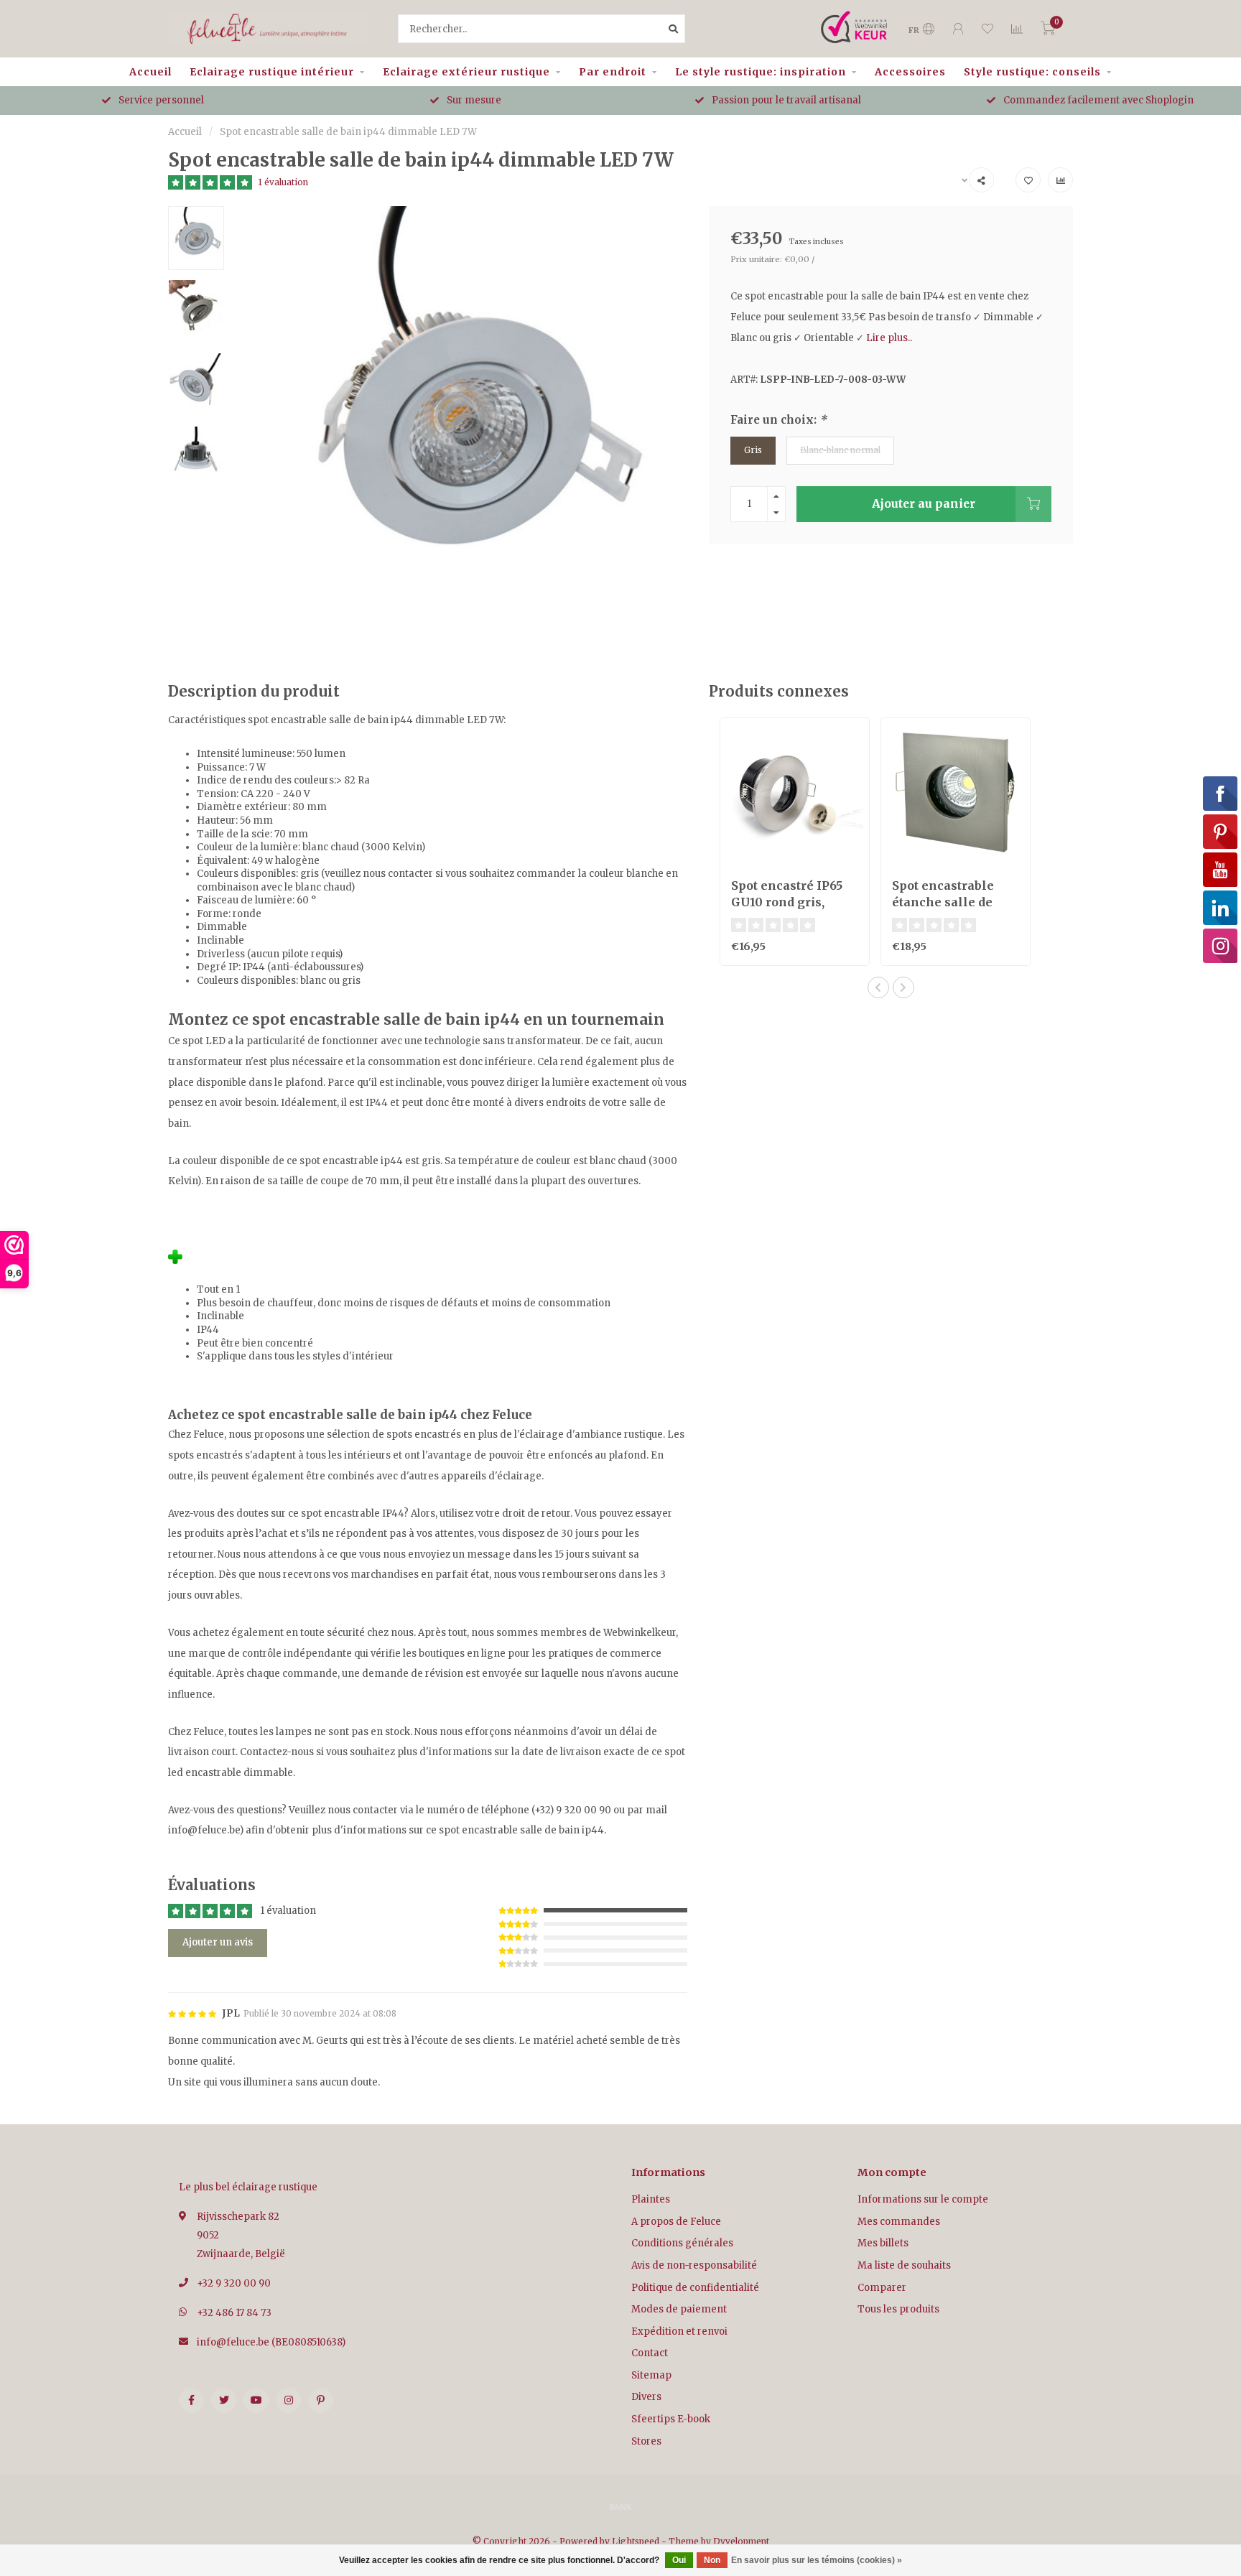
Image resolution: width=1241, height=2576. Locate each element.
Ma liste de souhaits (904, 2265)
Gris (753, 450)
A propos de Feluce (676, 2222)
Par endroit (613, 72)
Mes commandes (899, 2222)
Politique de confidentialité (695, 2288)
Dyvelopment (741, 2541)
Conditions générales (682, 2243)
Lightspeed (636, 2541)
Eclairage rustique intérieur (272, 72)
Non (712, 2560)
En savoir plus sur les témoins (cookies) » (817, 2560)
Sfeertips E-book (671, 2419)
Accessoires (910, 72)
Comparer (882, 2288)
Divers (646, 2397)
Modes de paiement (679, 2309)
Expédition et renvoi (679, 2331)
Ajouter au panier (924, 504)
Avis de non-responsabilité (694, 2265)
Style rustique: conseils (1032, 72)
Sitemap (651, 2375)
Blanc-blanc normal (840, 450)
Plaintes (651, 2199)
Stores (646, 2441)
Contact (650, 2353)
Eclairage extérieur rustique (466, 72)
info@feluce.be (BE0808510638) (271, 2342)
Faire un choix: (778, 420)
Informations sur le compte (923, 2199)
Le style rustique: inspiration (761, 72)
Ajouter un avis (218, 1942)
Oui (679, 2560)
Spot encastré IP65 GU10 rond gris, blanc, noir (787, 902)
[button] (878, 987)
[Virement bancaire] (620, 2506)
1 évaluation (283, 182)
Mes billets (883, 2243)
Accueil (150, 72)
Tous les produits (898, 2309)
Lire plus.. (889, 338)
